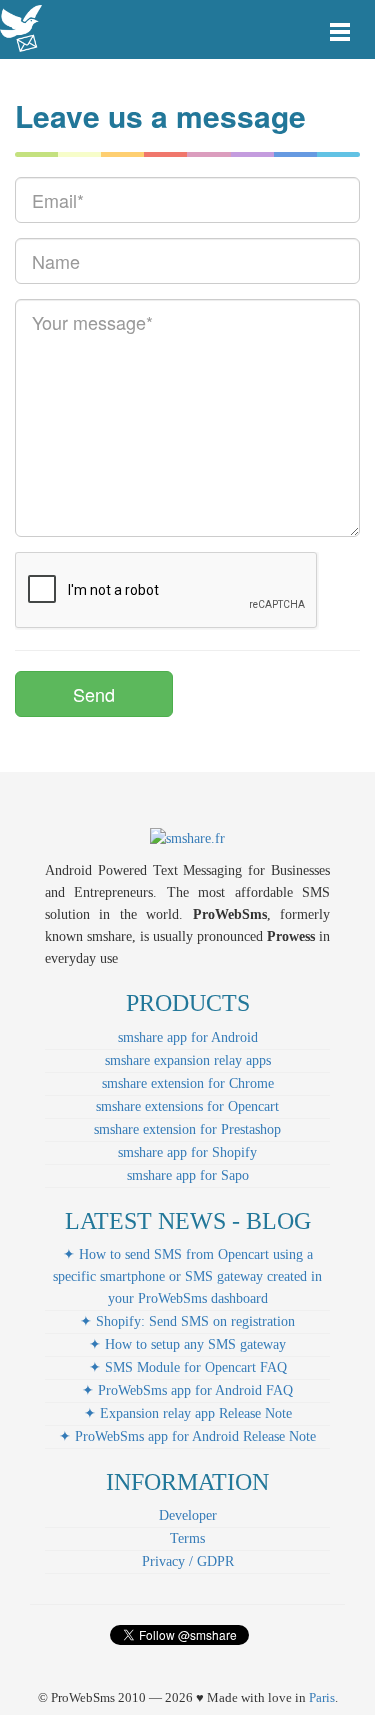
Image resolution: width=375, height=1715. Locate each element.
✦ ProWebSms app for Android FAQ (187, 1390)
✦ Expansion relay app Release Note (188, 1413)
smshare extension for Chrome (188, 1083)
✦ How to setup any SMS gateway (187, 1344)
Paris (322, 1697)
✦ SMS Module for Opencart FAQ (188, 1367)
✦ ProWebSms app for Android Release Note (187, 1436)
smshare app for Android (188, 1037)
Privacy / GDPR (188, 1561)
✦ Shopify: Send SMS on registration (187, 1321)
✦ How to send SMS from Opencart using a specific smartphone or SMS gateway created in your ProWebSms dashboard (187, 1276)
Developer (188, 1515)
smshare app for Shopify (187, 1152)
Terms (187, 1538)
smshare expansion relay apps (188, 1060)
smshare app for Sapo (188, 1175)
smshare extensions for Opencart (187, 1106)
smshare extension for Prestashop (187, 1129)
